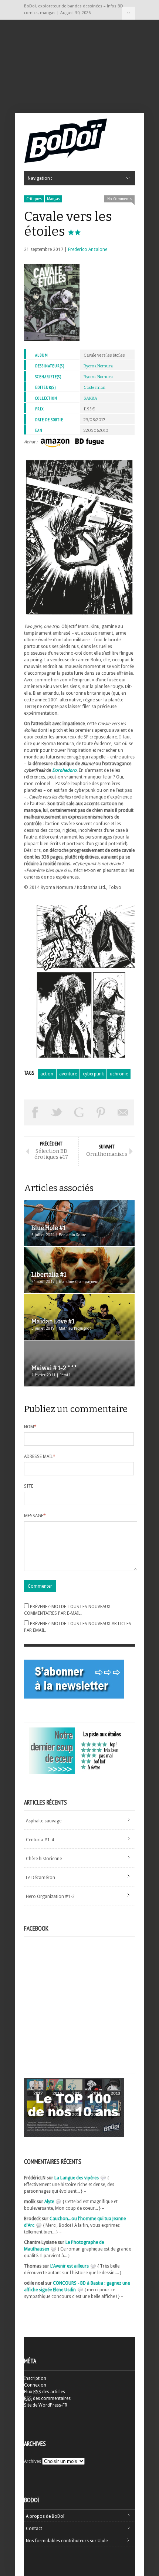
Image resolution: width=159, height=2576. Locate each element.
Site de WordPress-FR (46, 2405)
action (47, 1074)
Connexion (35, 2385)
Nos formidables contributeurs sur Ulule (67, 2541)
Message (35, 1516)
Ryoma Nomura (98, 366)
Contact (34, 2529)
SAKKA (90, 398)
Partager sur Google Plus (79, 1112)
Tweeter (57, 1112)
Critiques (34, 199)
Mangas (53, 199)
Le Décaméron (40, 1878)
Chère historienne (44, 1859)
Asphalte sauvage (44, 1821)
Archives (33, 2461)
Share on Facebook (35, 1112)
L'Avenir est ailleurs (70, 2266)
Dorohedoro (64, 770)
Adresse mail (40, 1456)
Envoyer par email (123, 1112)
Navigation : (128, 13)
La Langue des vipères (77, 2178)
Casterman (94, 388)
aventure (68, 1074)
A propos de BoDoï (45, 2516)
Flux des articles (45, 2392)
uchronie (119, 1074)
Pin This (101, 1112)
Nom (30, 1427)
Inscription (35, 2378)
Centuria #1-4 (40, 1840)
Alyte (49, 2202)
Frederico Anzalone (88, 249)
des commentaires (47, 2398)
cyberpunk (93, 1074)
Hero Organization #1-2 (50, 1897)
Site (29, 1486)
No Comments (119, 199)
